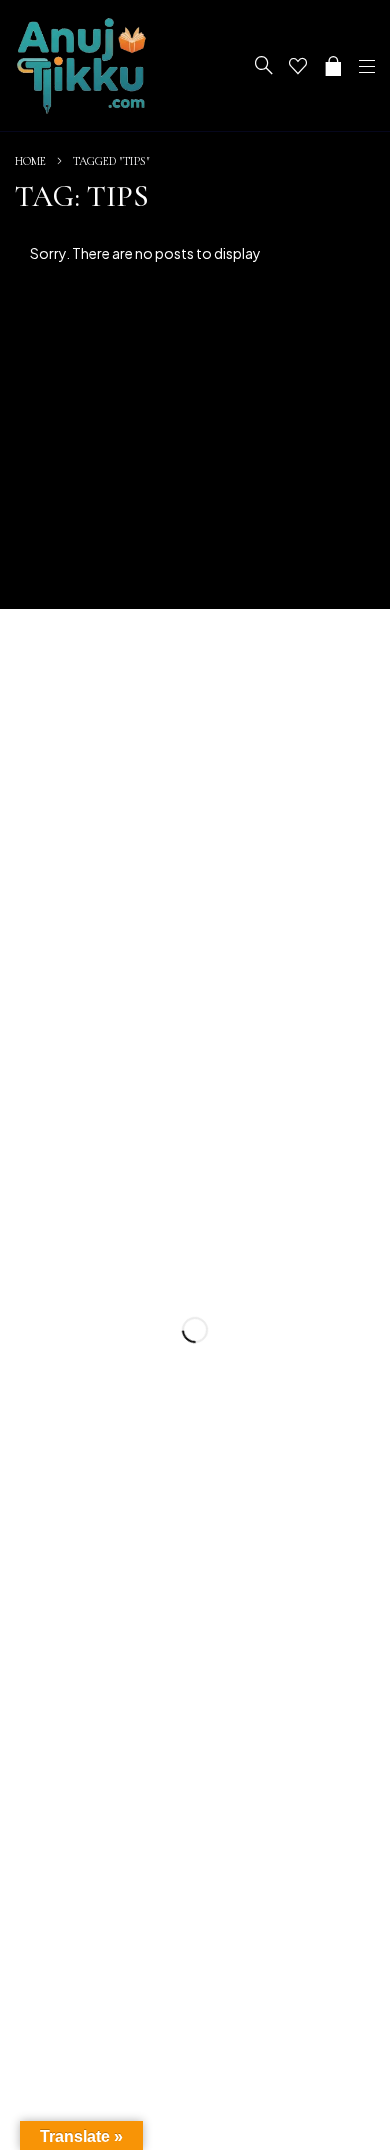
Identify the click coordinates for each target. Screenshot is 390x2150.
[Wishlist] (298, 66)
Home (30, 161)
